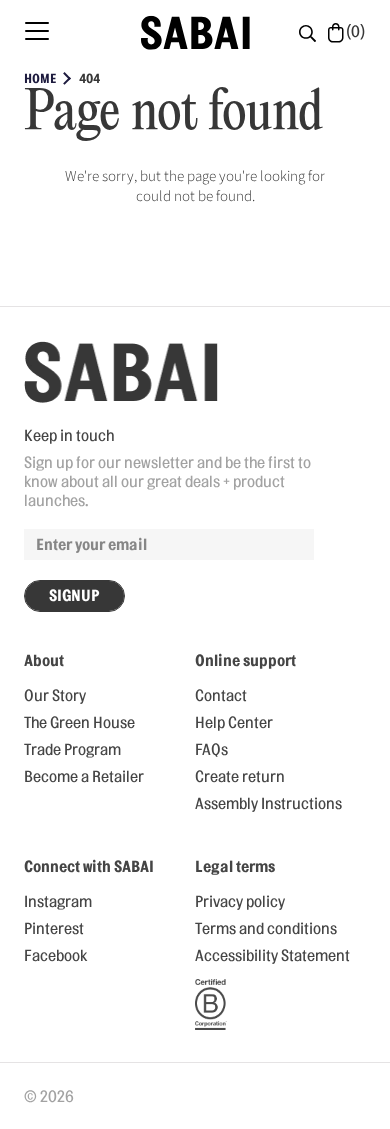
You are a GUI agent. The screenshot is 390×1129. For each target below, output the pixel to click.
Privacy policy (240, 902)
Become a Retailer (84, 777)
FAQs (211, 750)
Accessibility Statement (272, 956)
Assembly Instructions (268, 804)
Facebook (55, 956)
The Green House (79, 723)
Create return (240, 777)
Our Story (55, 696)
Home (40, 78)
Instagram (58, 902)
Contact (221, 696)
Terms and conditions (266, 929)
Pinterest (54, 929)
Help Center (234, 723)
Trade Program (72, 750)
